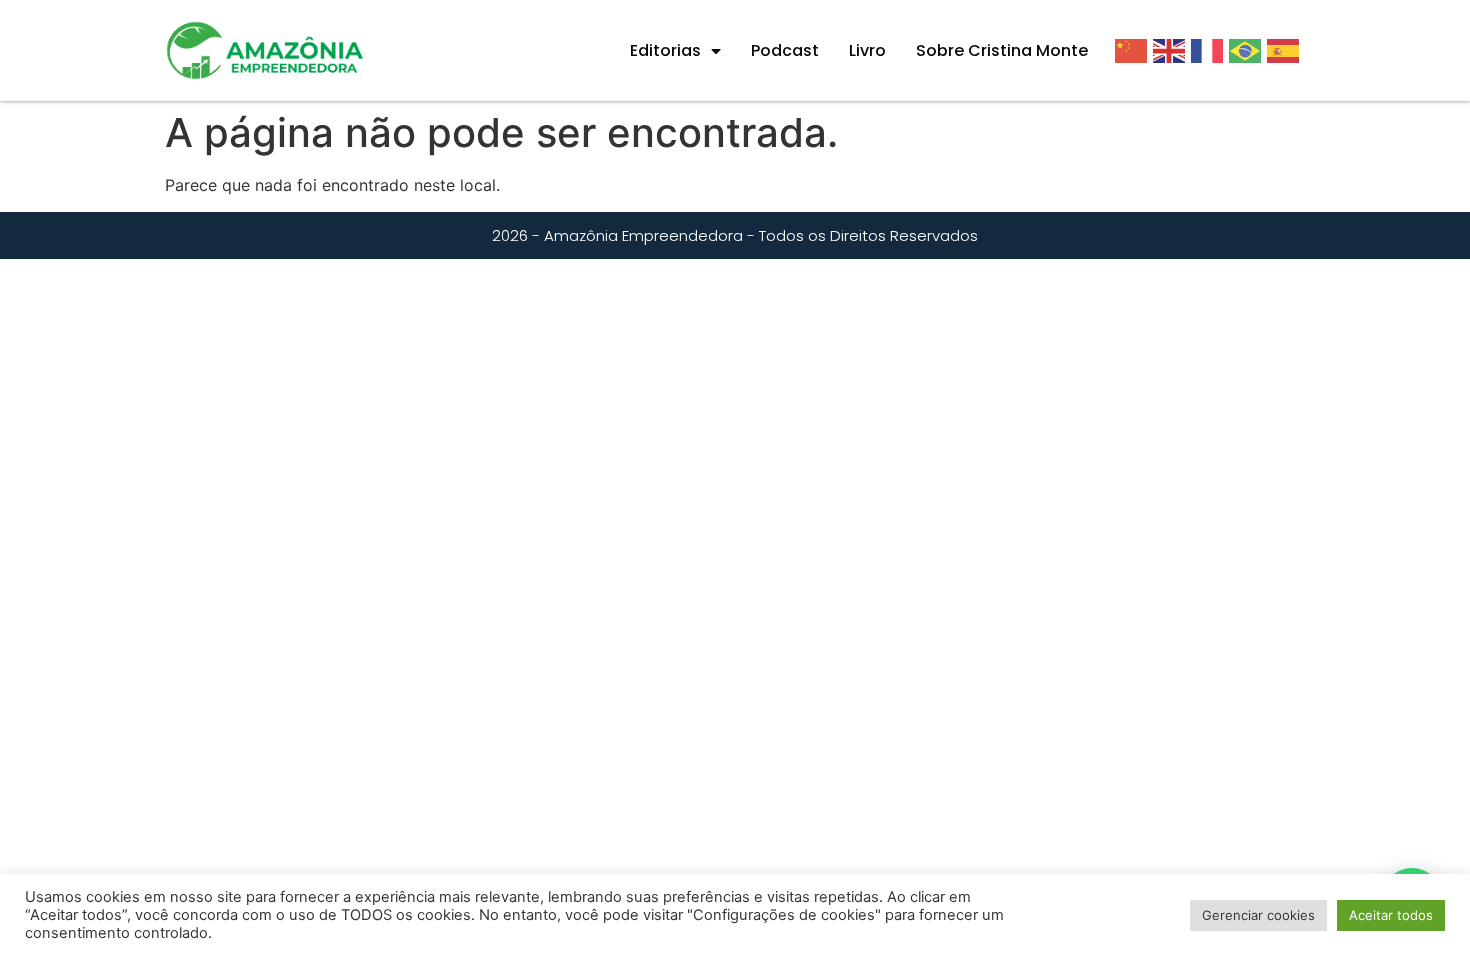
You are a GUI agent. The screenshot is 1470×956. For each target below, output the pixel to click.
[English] (1172, 50)
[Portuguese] (1248, 50)
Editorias (665, 50)
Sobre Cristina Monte (1002, 50)
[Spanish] (1286, 50)
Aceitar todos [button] (1391, 915)
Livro (867, 50)
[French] (1210, 50)
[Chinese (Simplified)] (1134, 50)
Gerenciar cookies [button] (1258, 915)
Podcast (785, 50)
